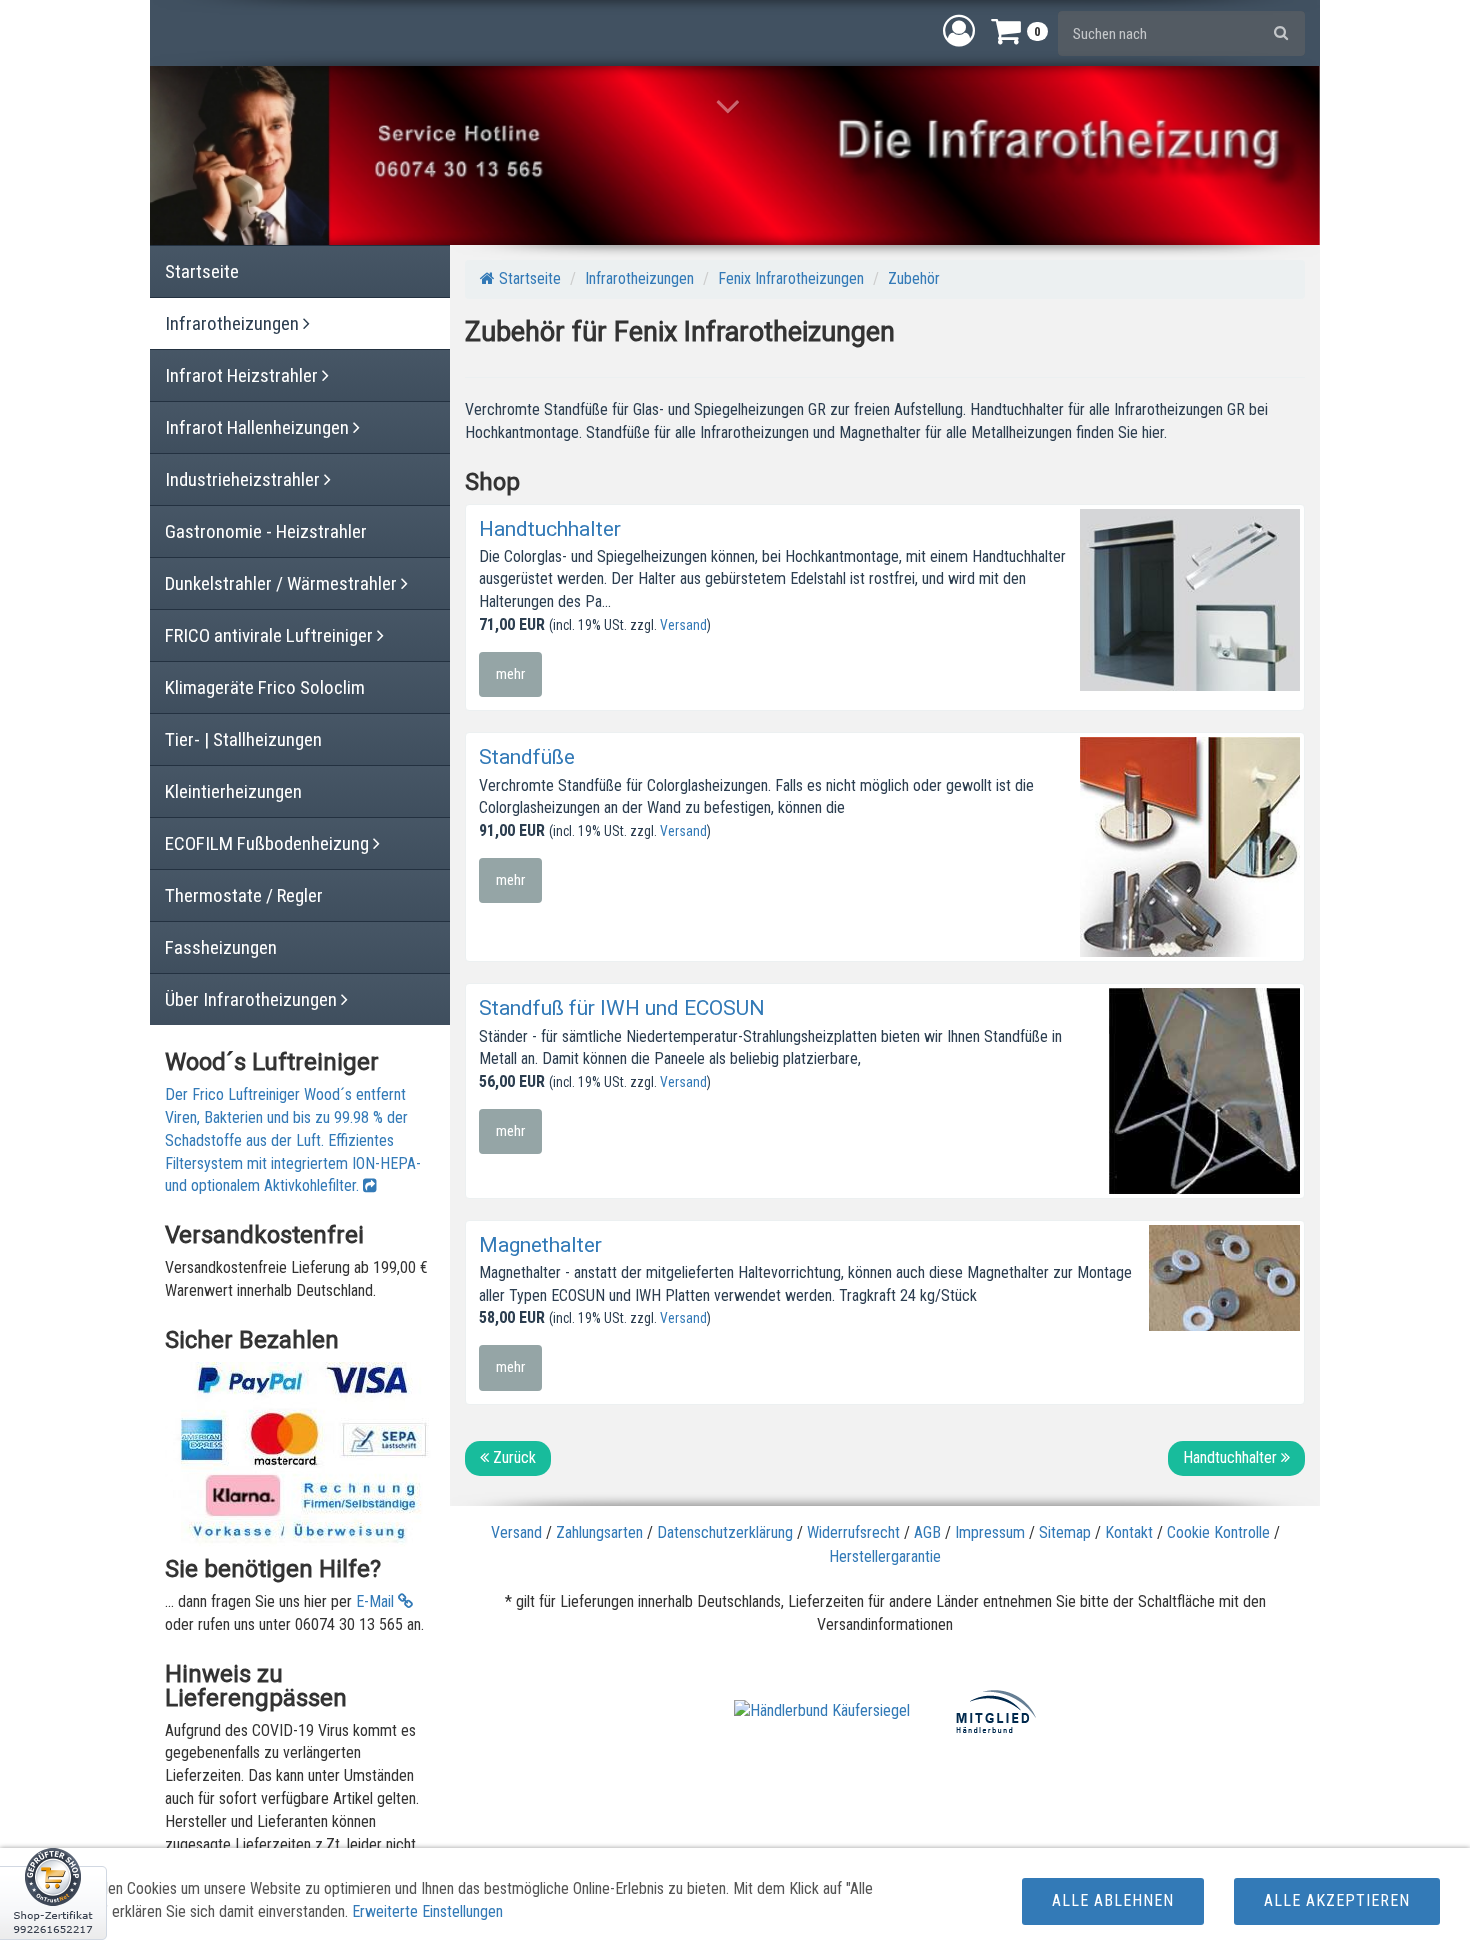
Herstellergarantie (885, 1556)
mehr (510, 674)
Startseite (528, 278)
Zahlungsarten (599, 1532)
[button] (959, 30)
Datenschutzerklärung (725, 1532)
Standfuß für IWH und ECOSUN (622, 1008)
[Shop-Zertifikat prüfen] (53, 1901)
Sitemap (1065, 1532)
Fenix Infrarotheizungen (791, 278)
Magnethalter (540, 1245)
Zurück (512, 1457)
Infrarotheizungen (639, 278)
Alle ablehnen (1113, 1900)
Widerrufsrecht (853, 1532)
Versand (683, 625)
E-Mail (377, 1601)
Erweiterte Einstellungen (427, 1911)
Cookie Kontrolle (1218, 1532)
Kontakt (1129, 1532)
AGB (927, 1532)
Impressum (990, 1532)
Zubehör (914, 278)
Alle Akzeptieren (1337, 1900)
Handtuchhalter (550, 529)
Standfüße (527, 757)
